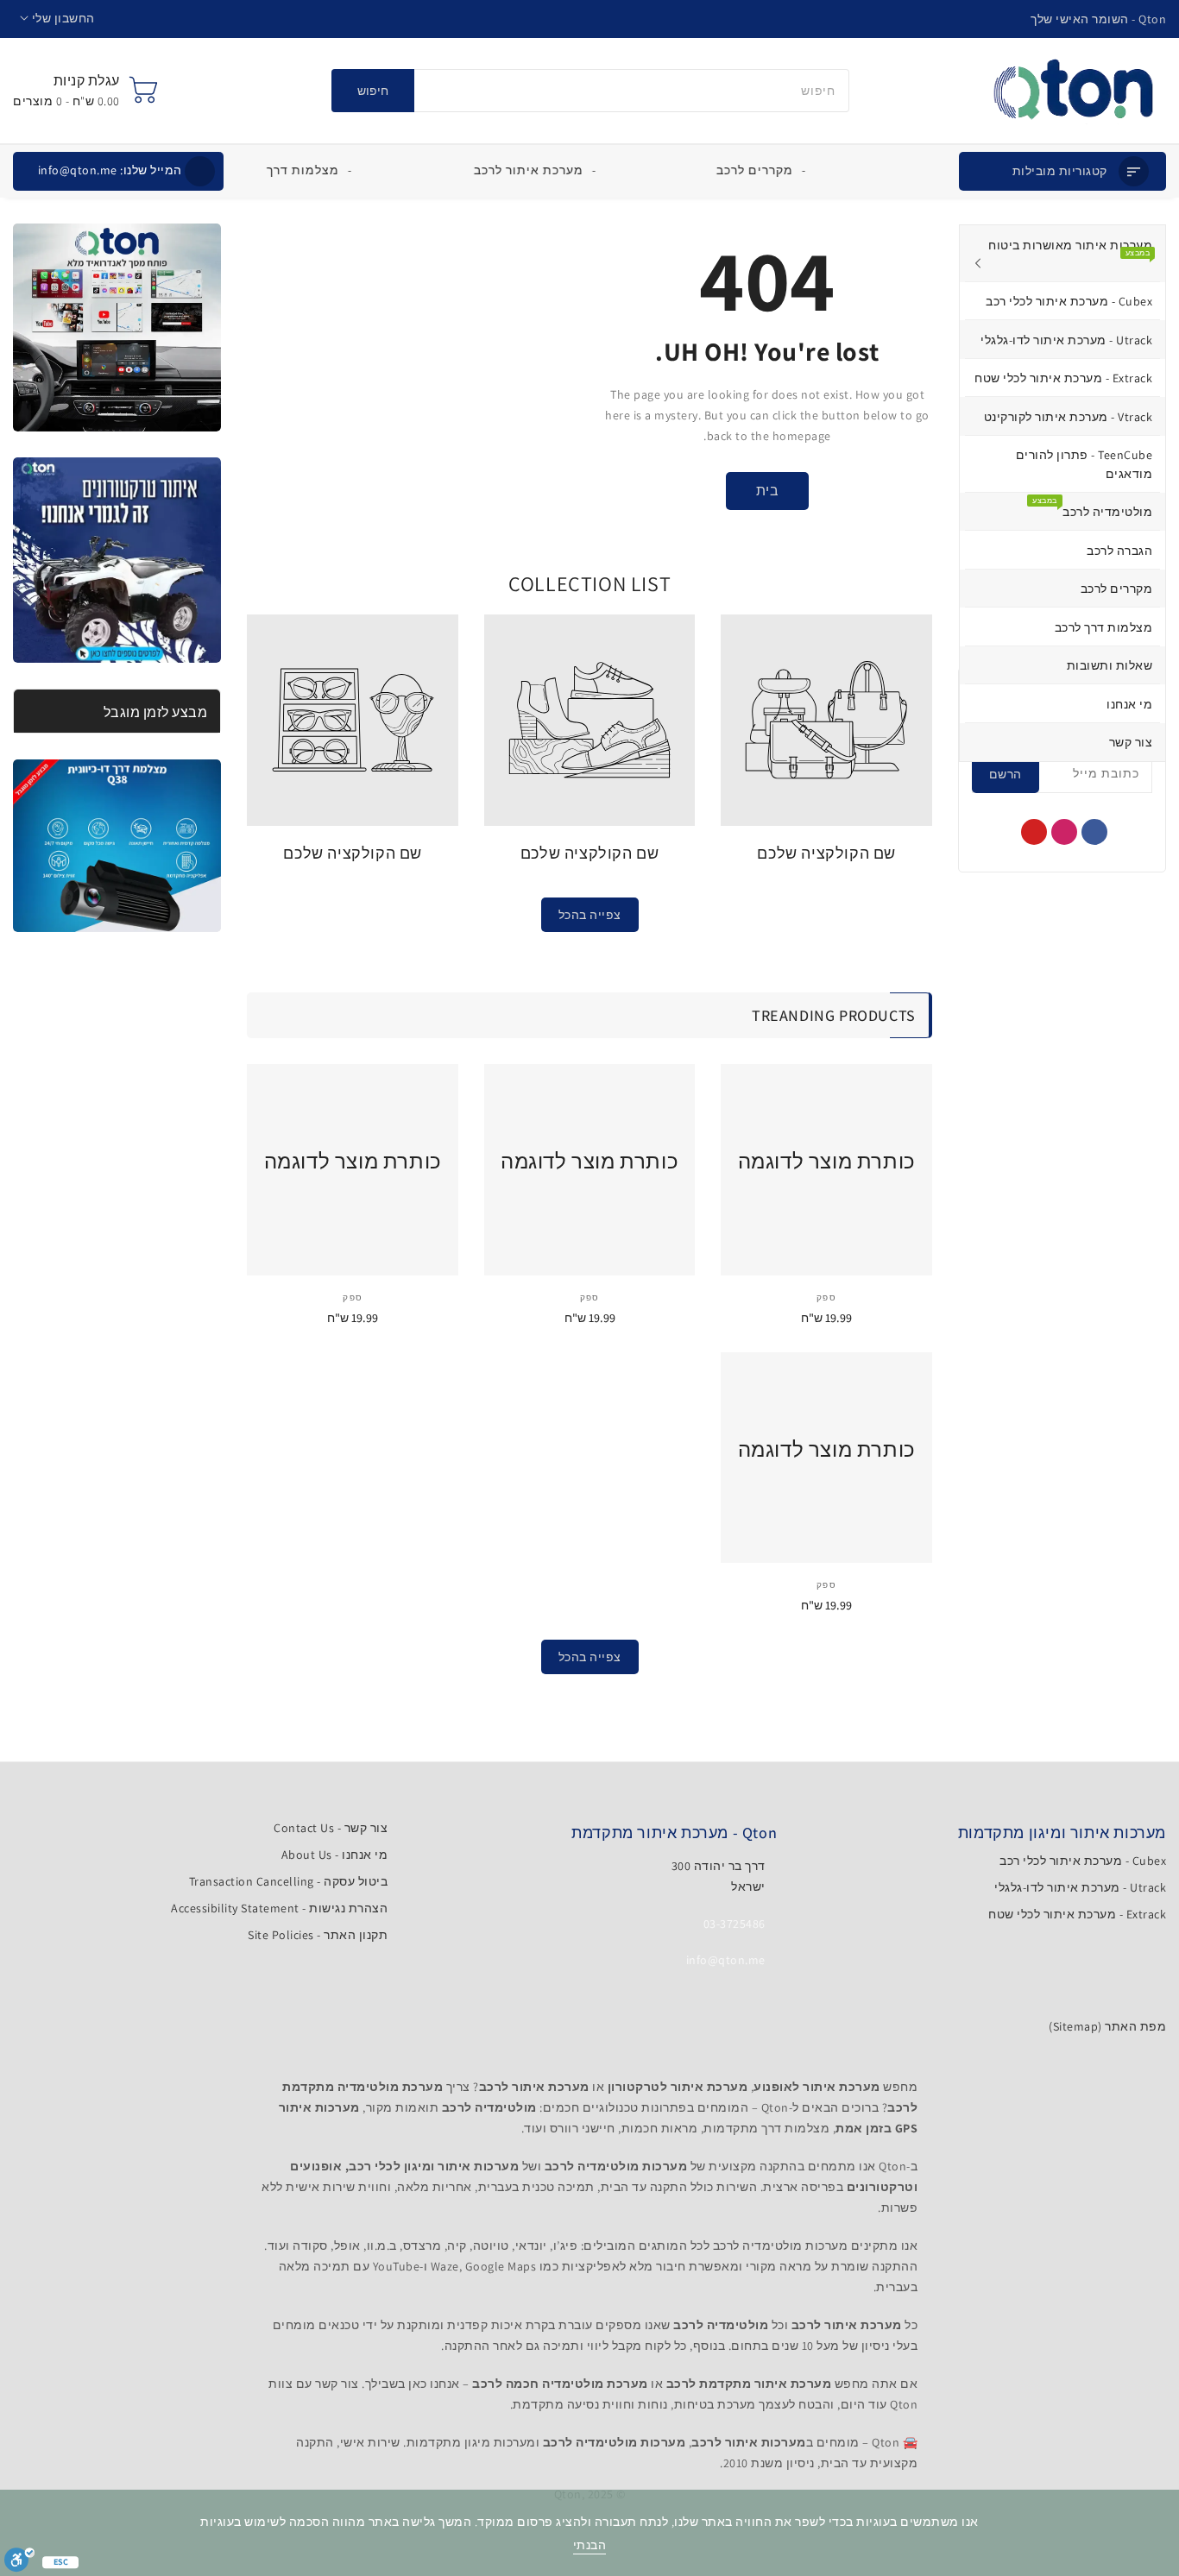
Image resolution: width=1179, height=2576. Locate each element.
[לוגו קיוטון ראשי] (1073, 91)
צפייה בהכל (590, 915)
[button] (57, 19)
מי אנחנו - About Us (335, 1855)
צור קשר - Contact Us (331, 1828)
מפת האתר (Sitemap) (1107, 2026)
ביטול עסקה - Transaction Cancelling (289, 1881)
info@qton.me (110, 170)
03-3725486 (735, 1924)
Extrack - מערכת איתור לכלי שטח (1077, 1914)
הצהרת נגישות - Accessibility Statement (279, 1908)
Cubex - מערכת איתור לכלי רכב (1083, 1861)
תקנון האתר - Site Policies (318, 1935)
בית (768, 491)
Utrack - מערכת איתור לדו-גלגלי (1080, 1887)
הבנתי (590, 2545)
